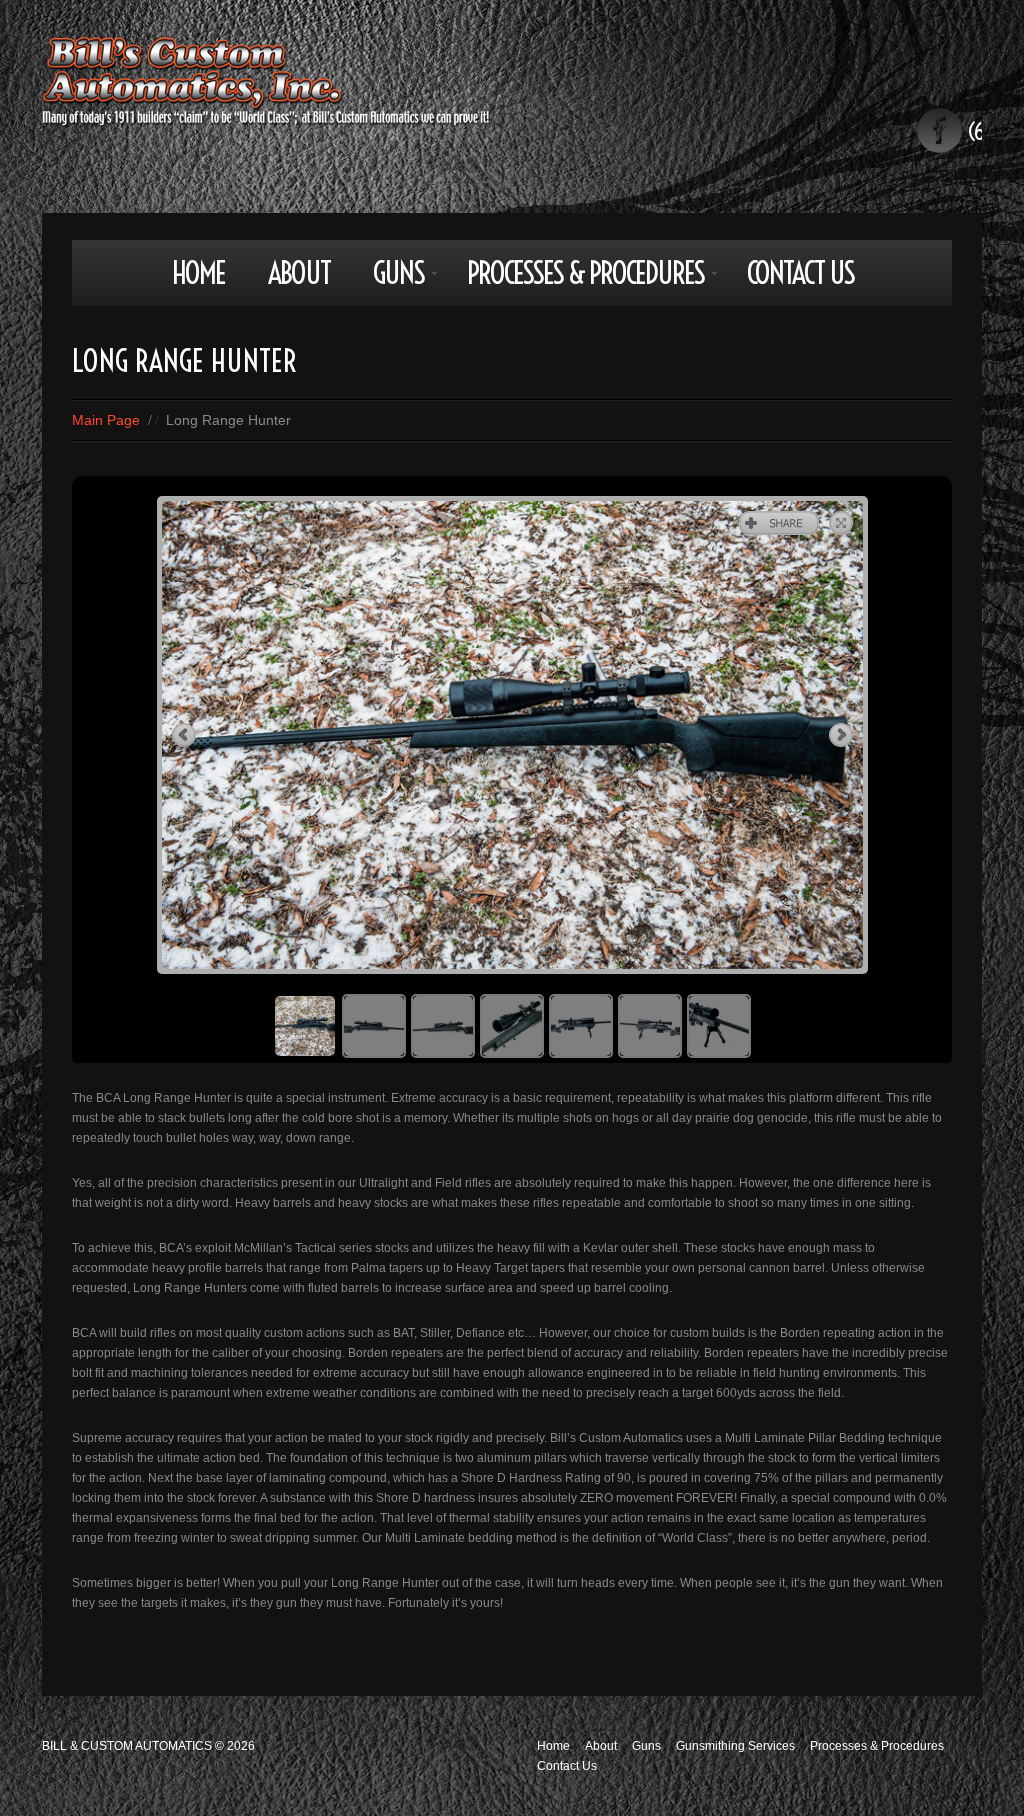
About (299, 273)
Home (198, 273)
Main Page (106, 420)
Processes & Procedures (575, 279)
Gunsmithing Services (735, 1746)
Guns (388, 279)
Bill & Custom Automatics (127, 1746)
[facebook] (939, 130)
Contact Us (800, 273)
